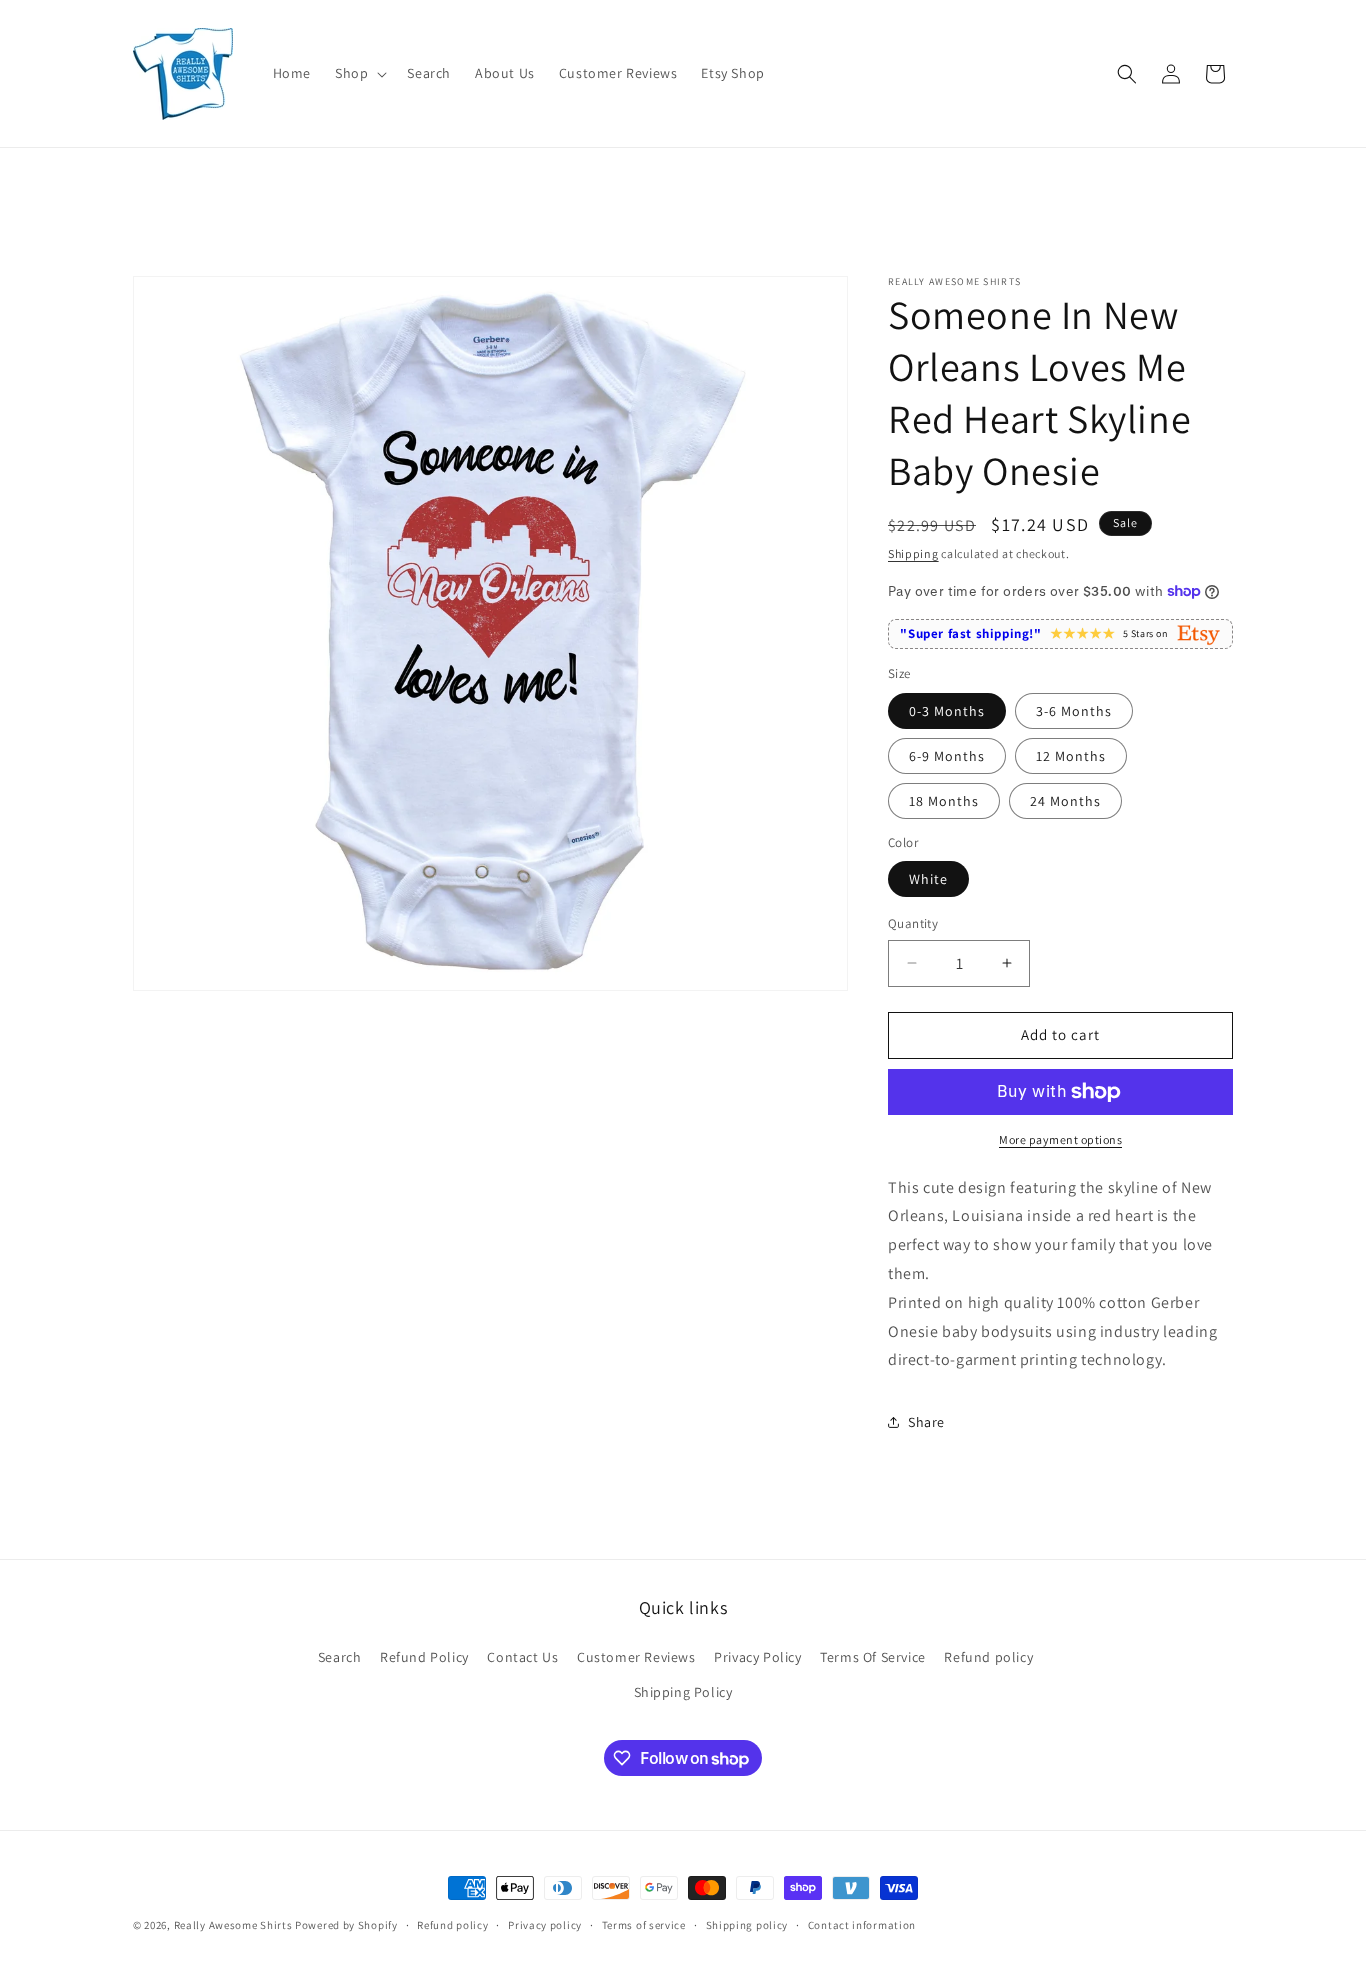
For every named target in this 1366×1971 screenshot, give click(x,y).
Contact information (862, 1925)
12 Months (1071, 756)
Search (340, 1657)
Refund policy (988, 1657)
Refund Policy (424, 1657)
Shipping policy (747, 1925)
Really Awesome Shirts (233, 1925)
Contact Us (522, 1657)
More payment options (1060, 1139)
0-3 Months (947, 711)
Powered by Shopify (346, 1925)
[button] (359, 73)
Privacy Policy (757, 1657)
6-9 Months (947, 756)
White (928, 879)
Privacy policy (545, 1925)
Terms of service (644, 1925)
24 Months (1065, 801)
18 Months (944, 801)
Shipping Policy (683, 1692)
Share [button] (926, 1422)
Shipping (913, 553)
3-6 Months (1074, 711)
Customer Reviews (636, 1657)
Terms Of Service (873, 1657)
